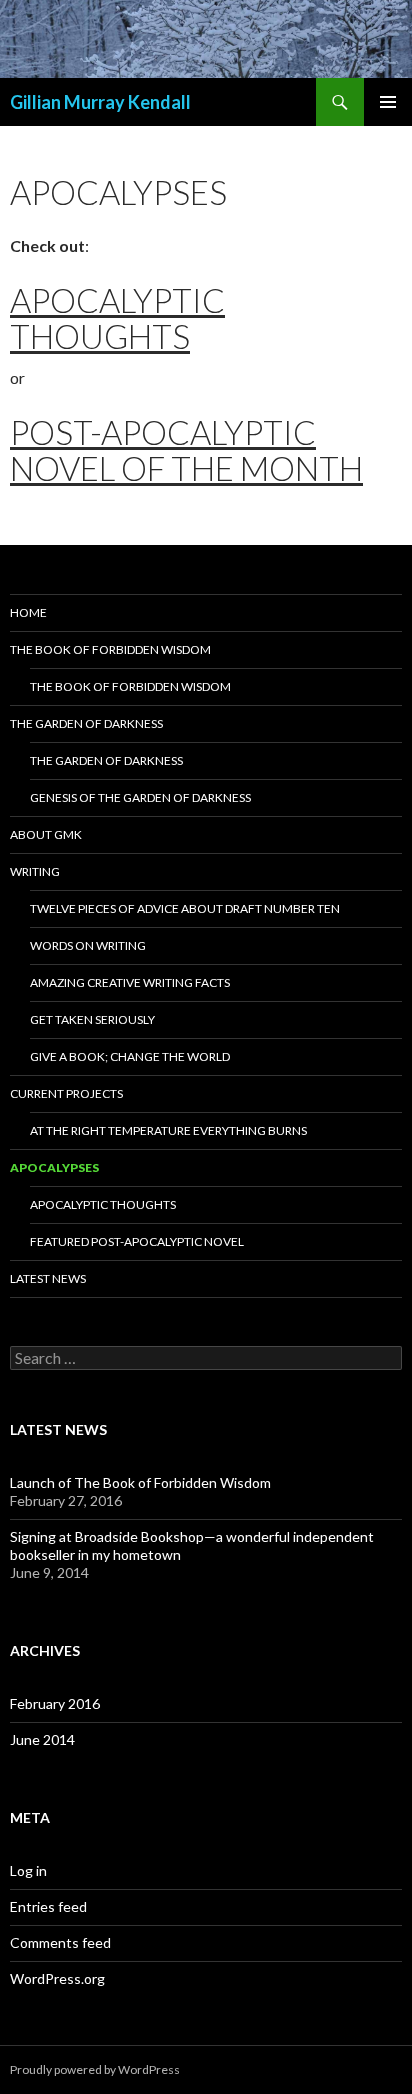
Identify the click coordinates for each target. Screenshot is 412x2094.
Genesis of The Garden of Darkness (140, 797)
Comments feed (60, 1942)
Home (28, 612)
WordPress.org (57, 1978)
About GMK (46, 834)
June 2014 (42, 1739)
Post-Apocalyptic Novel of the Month (186, 450)
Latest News (48, 1278)
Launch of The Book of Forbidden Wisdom (140, 1482)
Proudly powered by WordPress (95, 2069)
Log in (28, 1870)
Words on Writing (88, 945)
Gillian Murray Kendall (100, 102)
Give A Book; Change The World (130, 1056)
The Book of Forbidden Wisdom (110, 649)
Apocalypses (54, 1167)
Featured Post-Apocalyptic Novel (137, 1241)
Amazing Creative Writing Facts (130, 982)
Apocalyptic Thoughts (117, 318)
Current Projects (66, 1093)
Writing (35, 871)
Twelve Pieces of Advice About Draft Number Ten (185, 908)
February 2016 (55, 1703)
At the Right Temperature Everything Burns (168, 1130)
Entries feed (48, 1906)
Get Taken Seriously (92, 1019)
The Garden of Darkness (86, 723)
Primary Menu (388, 102)
